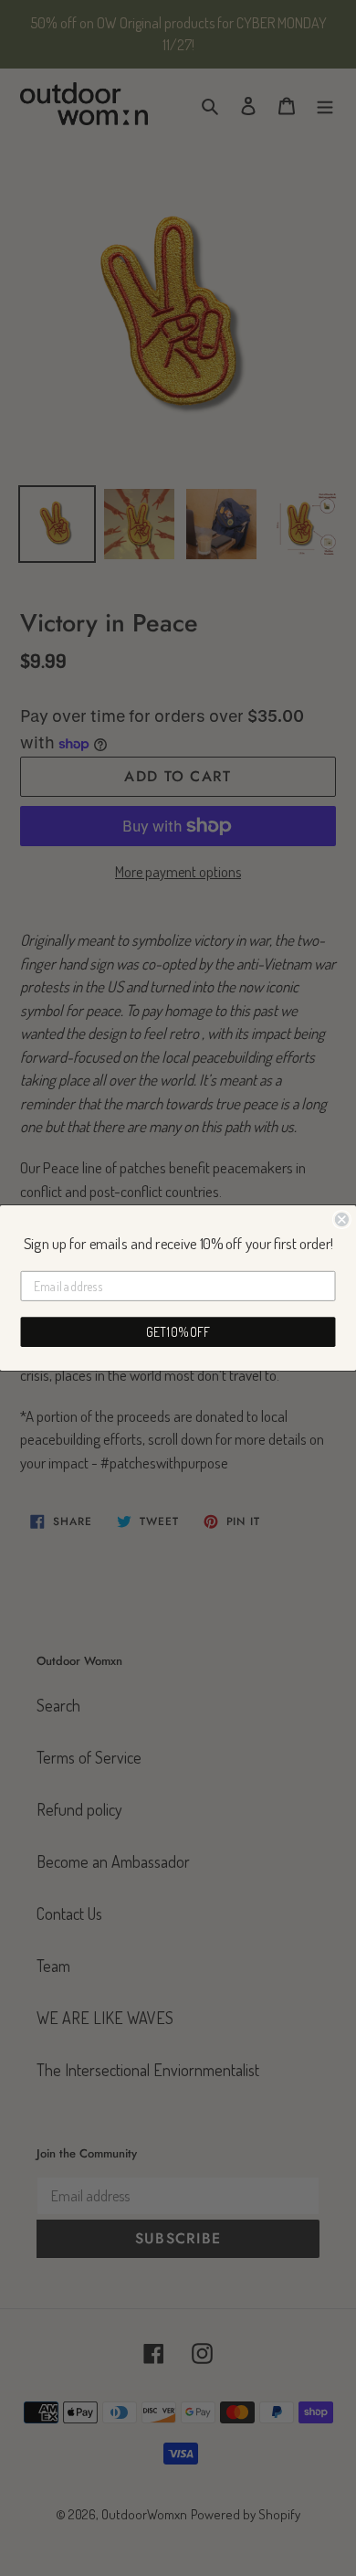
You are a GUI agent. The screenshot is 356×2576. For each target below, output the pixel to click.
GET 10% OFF (178, 1332)
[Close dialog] (342, 1219)
